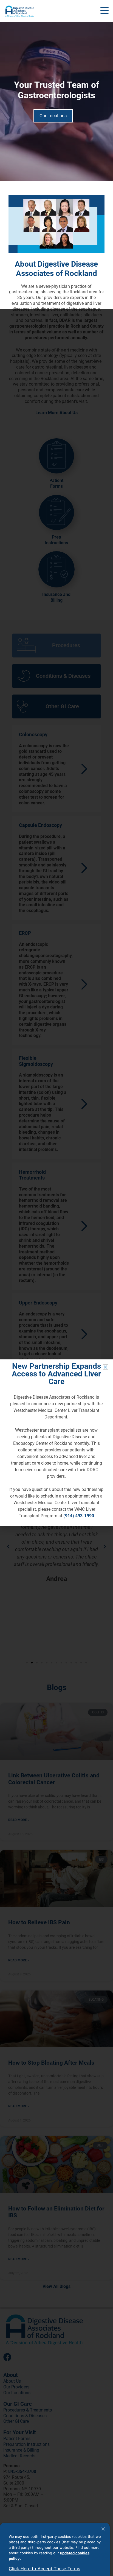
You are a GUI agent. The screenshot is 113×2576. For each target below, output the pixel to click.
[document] (56, 1443)
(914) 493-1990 (79, 1516)
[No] (103, 2529)
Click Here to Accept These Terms (44, 2569)
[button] (104, 11)
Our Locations (53, 116)
